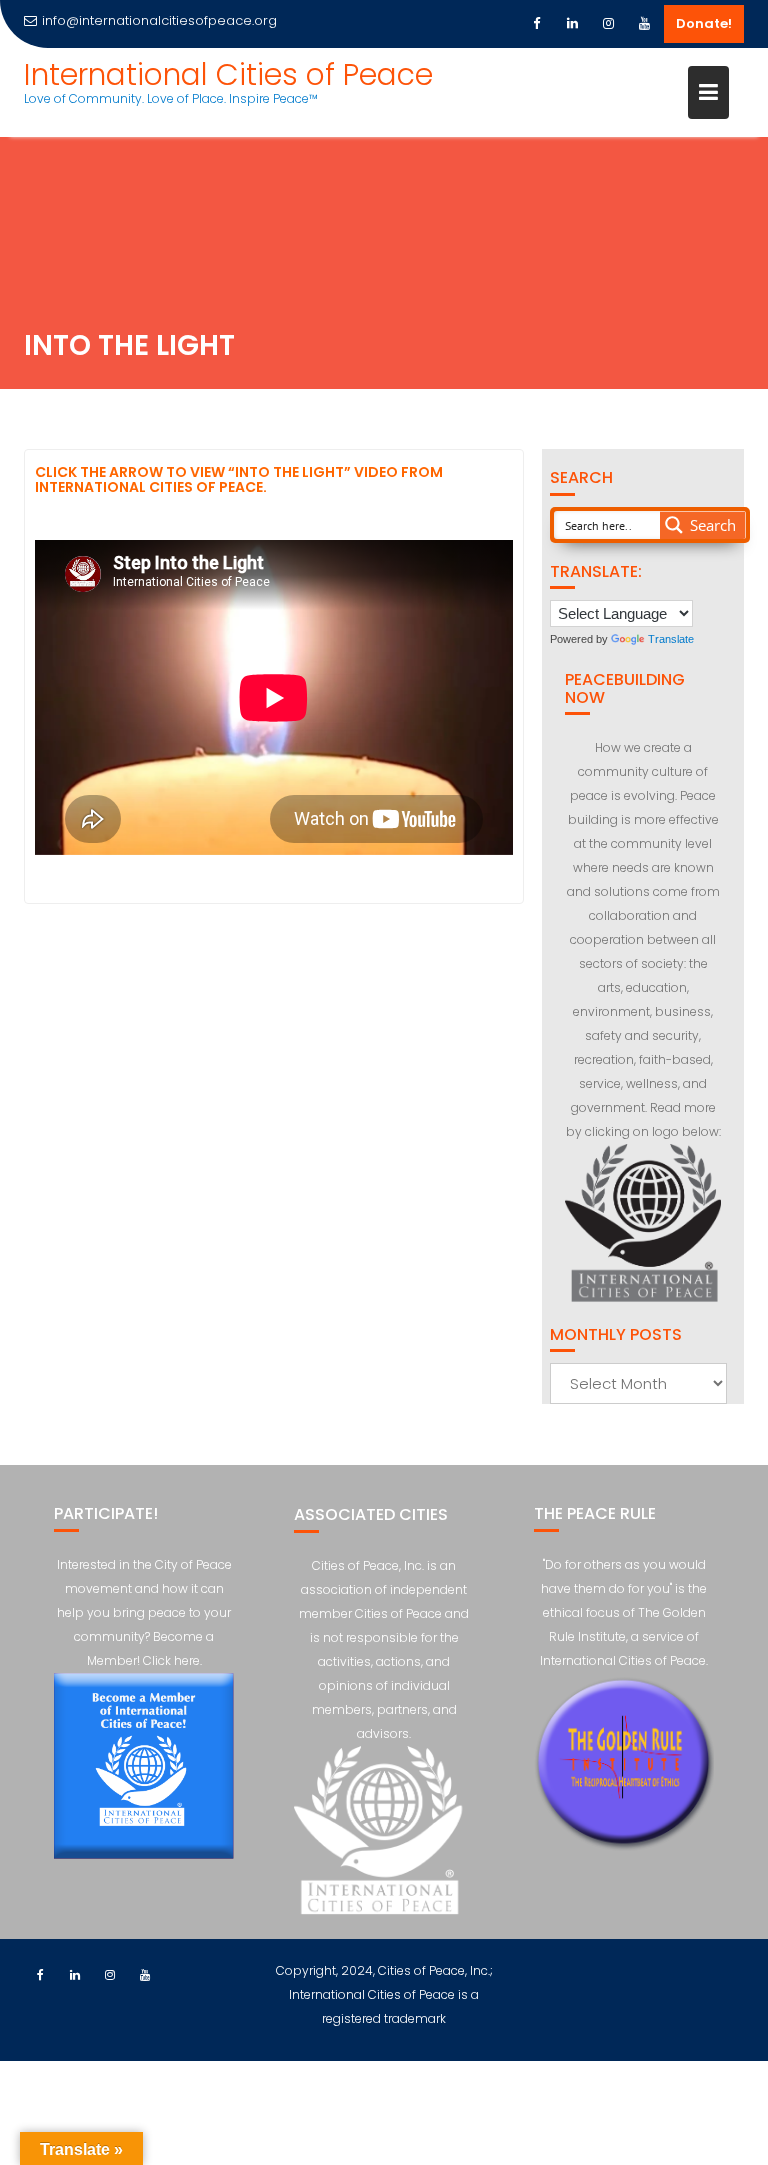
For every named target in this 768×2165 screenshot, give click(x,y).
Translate (671, 639)
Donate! (704, 23)
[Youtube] (644, 24)
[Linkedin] (572, 24)
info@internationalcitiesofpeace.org (159, 20)
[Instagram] (608, 24)
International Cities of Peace (228, 74)
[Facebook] (536, 24)
